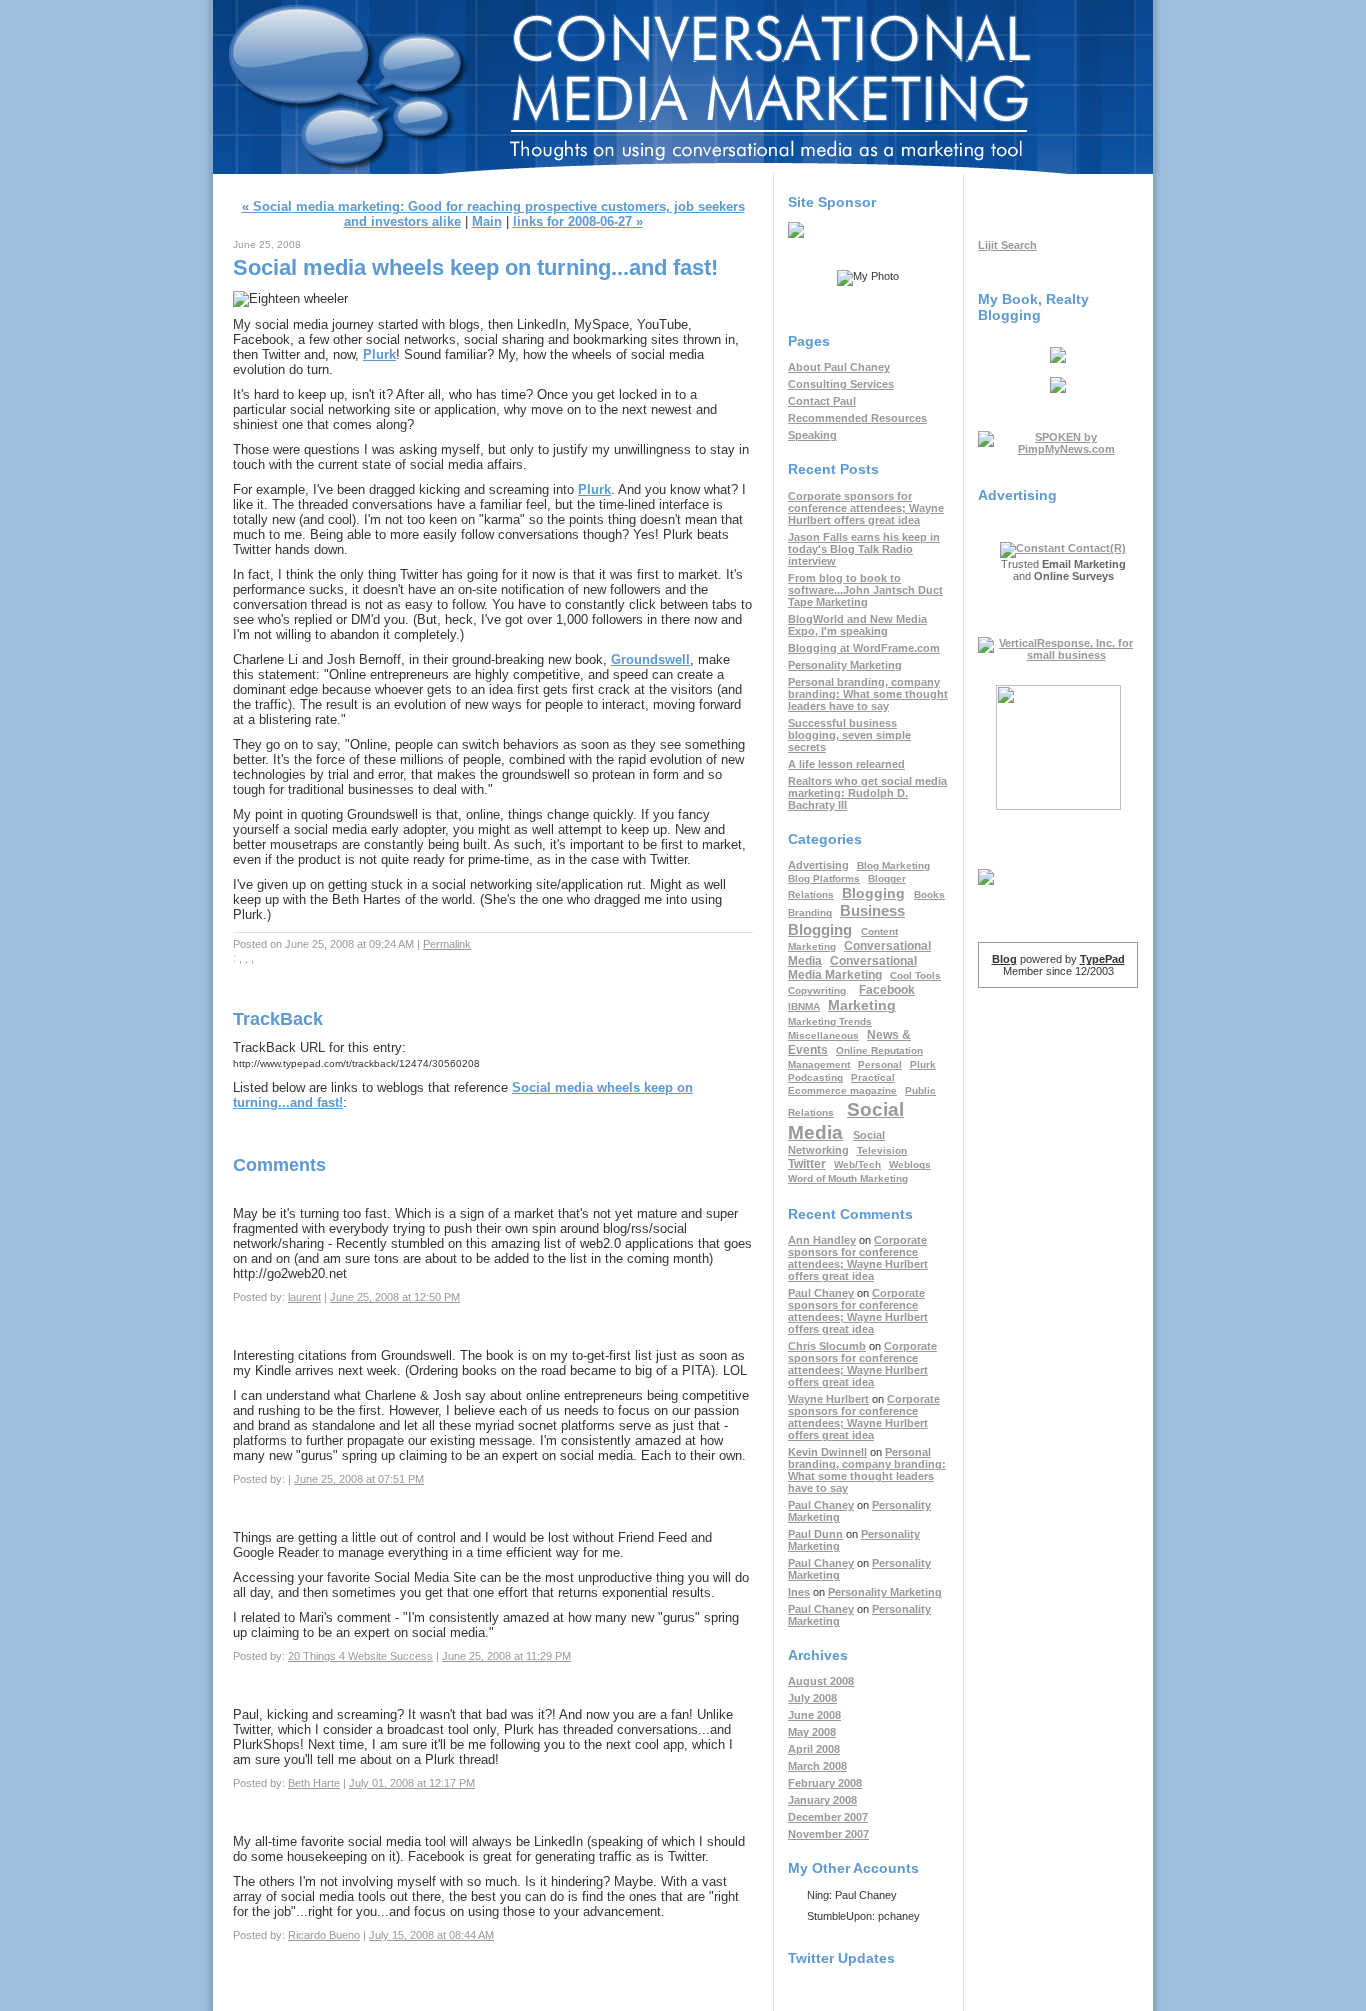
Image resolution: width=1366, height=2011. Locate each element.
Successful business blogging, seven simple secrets (849, 735)
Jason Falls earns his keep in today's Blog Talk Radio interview (864, 549)
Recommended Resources (857, 418)
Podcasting (815, 1077)
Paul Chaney (821, 1293)
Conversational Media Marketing (683, 62)
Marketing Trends (830, 1021)
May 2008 (812, 1732)
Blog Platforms (824, 878)
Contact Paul (822, 401)
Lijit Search (1007, 245)
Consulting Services (841, 384)
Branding (810, 912)
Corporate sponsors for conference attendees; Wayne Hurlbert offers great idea (866, 508)
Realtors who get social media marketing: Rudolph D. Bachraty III (867, 793)
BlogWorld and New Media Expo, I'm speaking (857, 625)
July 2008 (812, 1698)
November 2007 (828, 1834)
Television (882, 1150)
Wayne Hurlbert (828, 1399)
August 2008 (821, 1681)
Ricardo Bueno (324, 1935)
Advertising (818, 865)
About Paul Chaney (839, 367)
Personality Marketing (845, 665)
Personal (880, 1064)
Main (487, 221)
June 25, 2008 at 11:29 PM (506, 1656)
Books (929, 894)
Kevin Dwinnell (827, 1452)
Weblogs (910, 1164)
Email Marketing (1084, 564)
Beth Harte (314, 1783)
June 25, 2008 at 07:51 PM (359, 1479)
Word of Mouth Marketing (848, 1178)
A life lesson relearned (846, 764)
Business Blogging (846, 919)
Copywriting (817, 990)
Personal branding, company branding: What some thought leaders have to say (868, 694)
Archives (818, 1655)
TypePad (1102, 959)
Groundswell (650, 659)
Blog (1004, 959)
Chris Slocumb (827, 1346)
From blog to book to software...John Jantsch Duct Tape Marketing (865, 590)
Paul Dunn (815, 1534)
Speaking (812, 435)
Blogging (873, 893)
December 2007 (828, 1817)
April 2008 (814, 1749)
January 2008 (822, 1800)
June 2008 (814, 1715)
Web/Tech (857, 1164)
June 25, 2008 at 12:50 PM (395, 1297)
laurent (304, 1297)
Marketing (862, 1005)
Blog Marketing (893, 865)
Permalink (447, 944)
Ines (799, 1592)
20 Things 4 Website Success (360, 1656)
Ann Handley (822, 1240)
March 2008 (817, 1766)
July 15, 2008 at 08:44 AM (431, 1935)
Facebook (887, 990)
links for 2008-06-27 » (578, 221)
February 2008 (825, 1783)
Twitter (807, 1164)
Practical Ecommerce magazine (842, 1084)
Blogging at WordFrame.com (864, 648)
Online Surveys (1074, 576)
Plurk (379, 354)
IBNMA (804, 1006)
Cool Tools (915, 975)
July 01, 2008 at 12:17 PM (412, 1783)
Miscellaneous (823, 1035)
